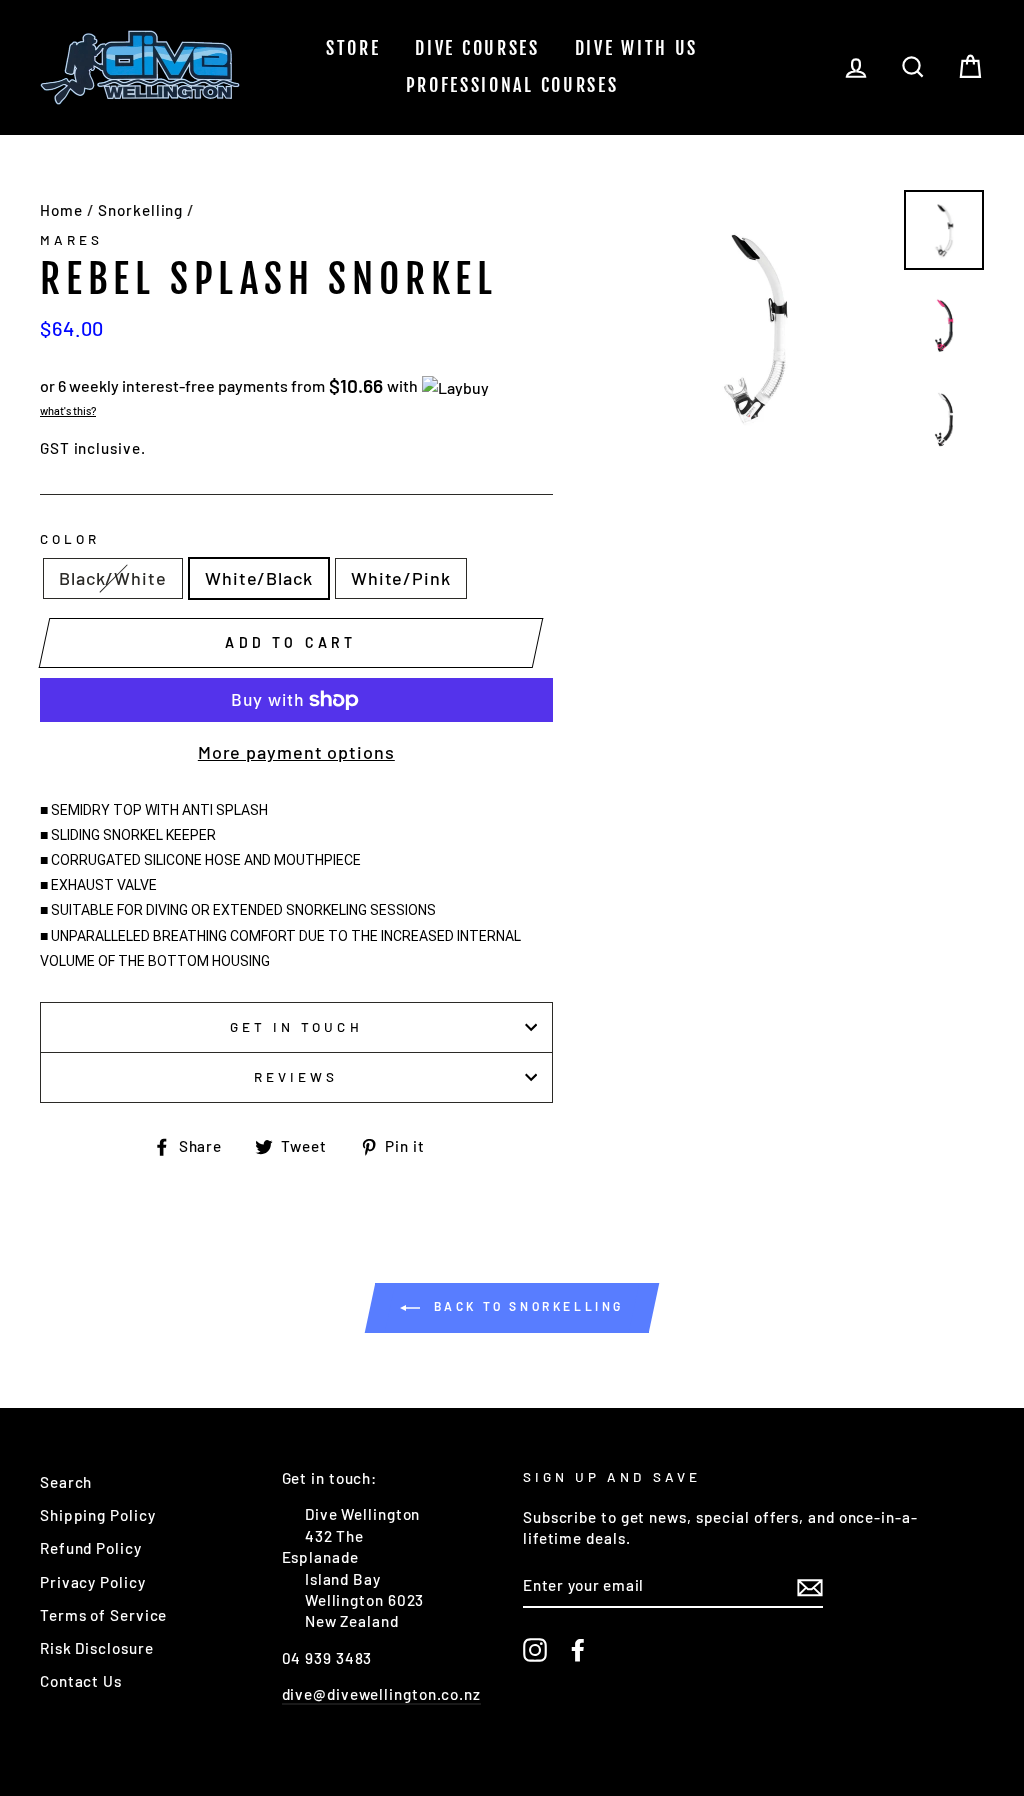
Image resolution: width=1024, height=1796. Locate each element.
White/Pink (401, 578)
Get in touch (296, 1026)
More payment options (296, 752)
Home (61, 210)
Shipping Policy (98, 1515)
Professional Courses (512, 85)
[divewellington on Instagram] (535, 1650)
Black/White (113, 578)
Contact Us (81, 1681)
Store (353, 48)
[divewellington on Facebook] (578, 1650)
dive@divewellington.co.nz (382, 1694)
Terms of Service (103, 1615)
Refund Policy (91, 1548)
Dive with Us (636, 48)
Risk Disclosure (97, 1648)
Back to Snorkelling (526, 1306)
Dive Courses (477, 48)
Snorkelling (140, 210)
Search (66, 1482)
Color (70, 538)
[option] (755, 325)
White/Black (259, 578)
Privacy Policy (93, 1582)
